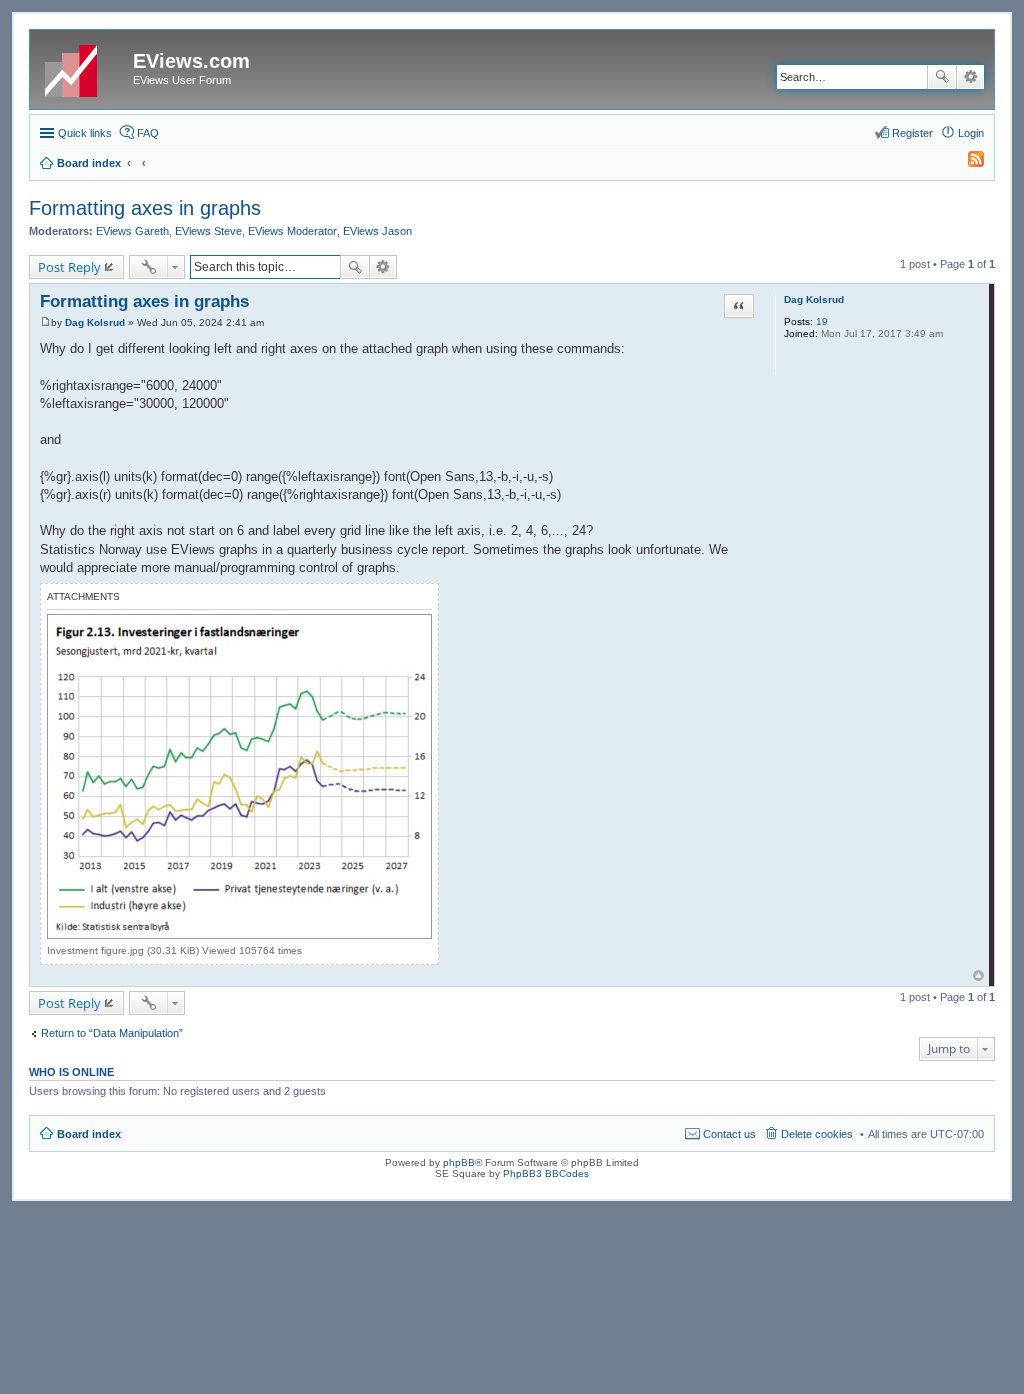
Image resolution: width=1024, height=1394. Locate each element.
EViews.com (191, 61)
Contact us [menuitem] (729, 1134)
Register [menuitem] (912, 133)
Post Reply (69, 267)
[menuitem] (967, 163)
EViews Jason (377, 231)
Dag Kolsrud (814, 299)
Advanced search (970, 77)
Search (942, 77)
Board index (89, 1134)
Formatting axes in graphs (145, 208)
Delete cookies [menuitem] (817, 1134)
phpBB (459, 1162)
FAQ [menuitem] (148, 133)
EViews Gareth (132, 231)
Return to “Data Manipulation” (112, 1033)
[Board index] (84, 67)
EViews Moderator (292, 231)
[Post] (45, 322)
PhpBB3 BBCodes (546, 1173)
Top (978, 975)
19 (822, 321)
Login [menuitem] (971, 133)
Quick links (85, 133)
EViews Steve (208, 231)
